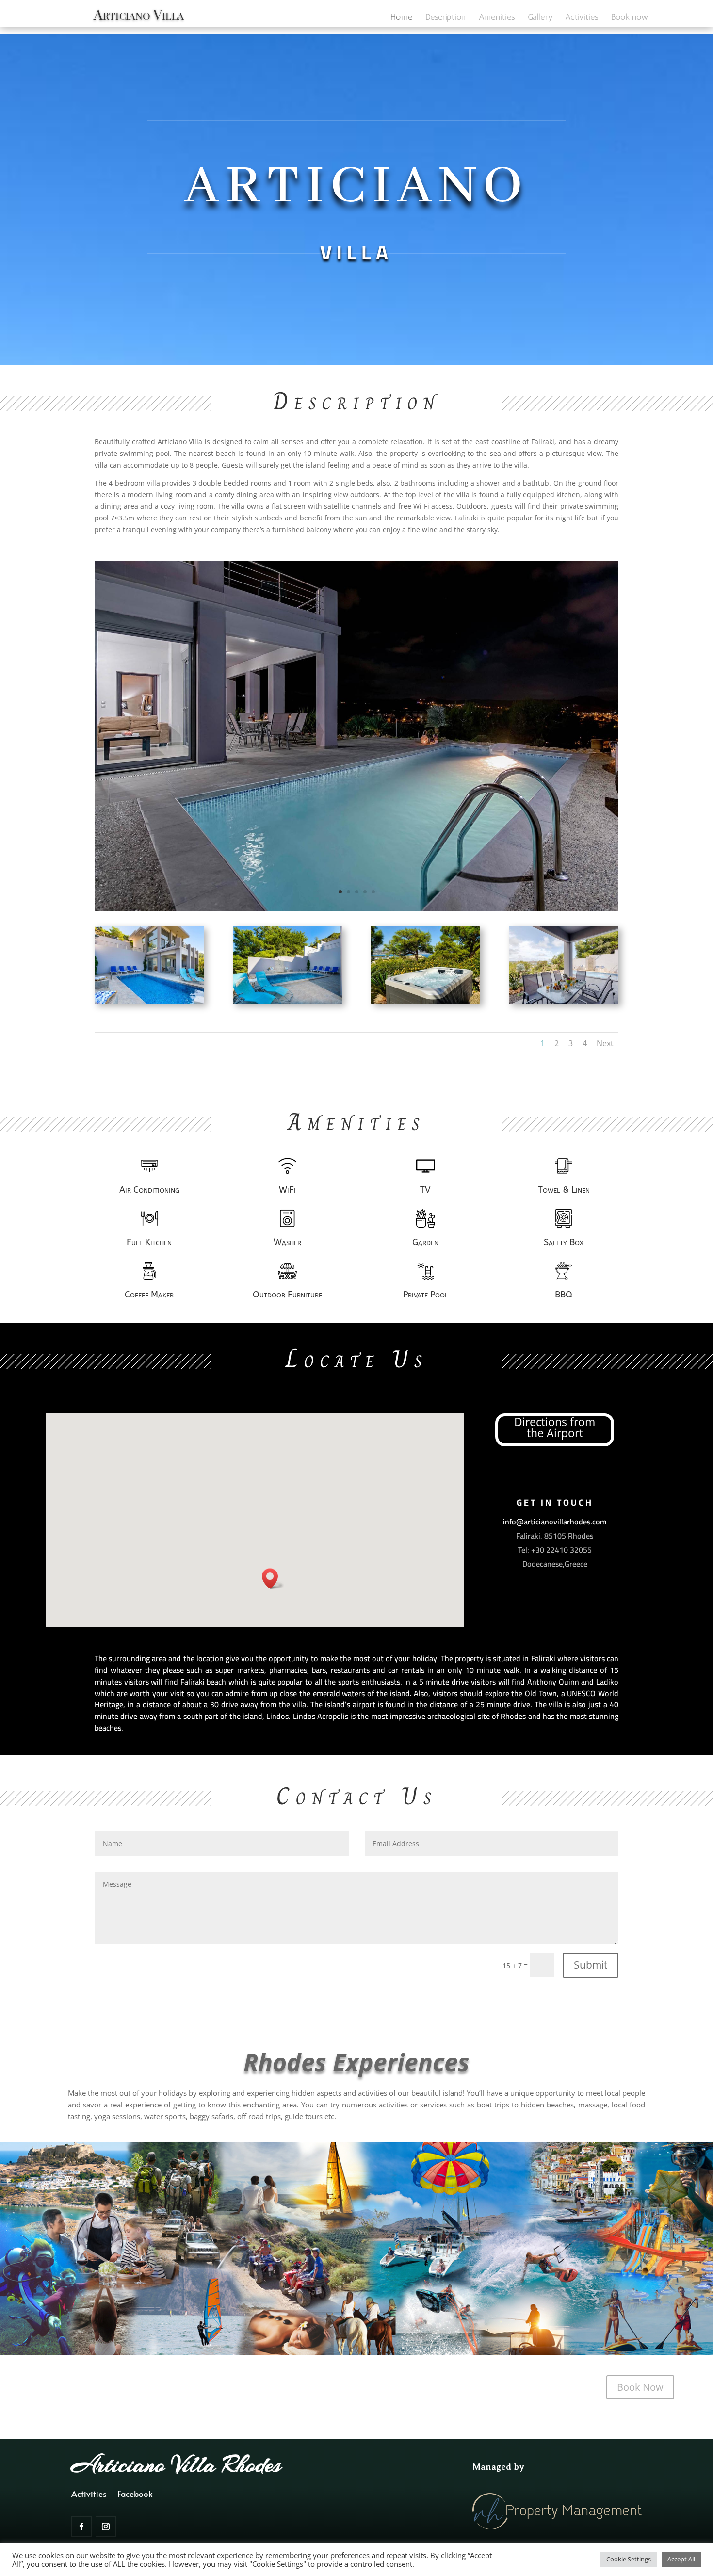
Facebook (135, 2495)
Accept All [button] (681, 2559)
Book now (630, 18)
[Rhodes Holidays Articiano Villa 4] (563, 1001)
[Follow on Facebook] (81, 2527)
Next (605, 1043)
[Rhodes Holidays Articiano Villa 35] (356, 909)
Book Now (640, 2387)
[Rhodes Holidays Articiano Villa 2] (287, 1001)
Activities (582, 18)
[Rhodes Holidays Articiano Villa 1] (149, 1001)
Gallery (540, 18)
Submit (591, 1965)
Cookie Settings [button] (629, 2559)
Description (446, 18)
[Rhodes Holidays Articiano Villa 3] (426, 1001)
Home (401, 18)
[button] (273, 1579)
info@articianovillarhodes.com (555, 1522)
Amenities (497, 18)
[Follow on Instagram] (106, 2527)
